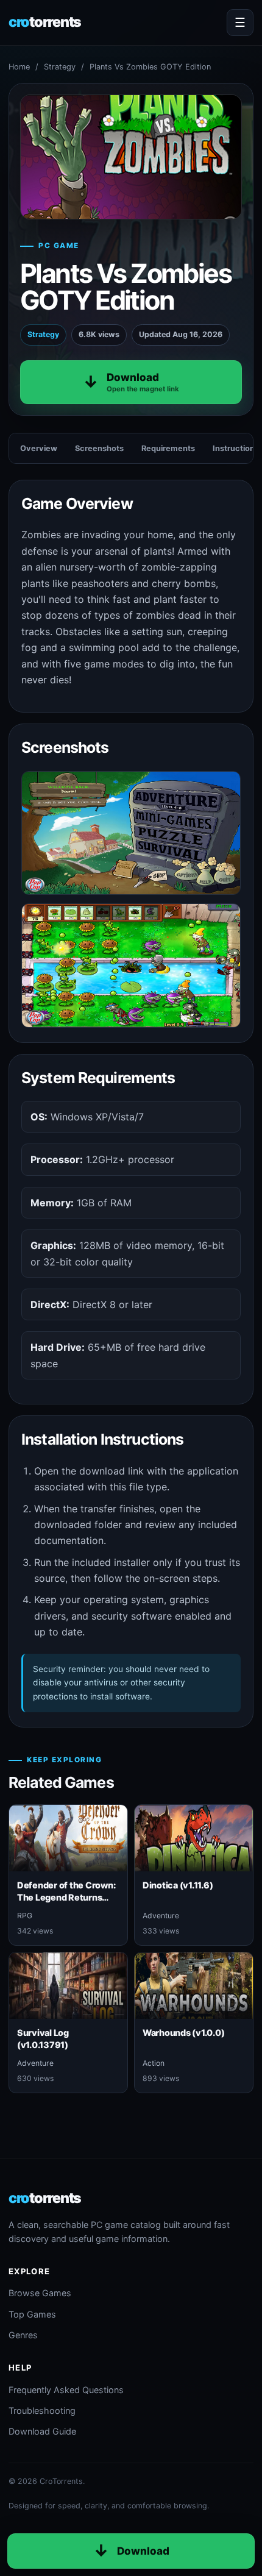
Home (19, 67)
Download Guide (42, 2431)
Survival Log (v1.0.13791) (43, 2038)
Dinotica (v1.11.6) (178, 1885)
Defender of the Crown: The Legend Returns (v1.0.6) (66, 1897)
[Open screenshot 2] (131, 965)
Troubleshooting (42, 2411)
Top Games (32, 2314)
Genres (23, 2335)
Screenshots (99, 448)
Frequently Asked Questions (66, 2390)
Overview (39, 448)
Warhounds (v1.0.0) (183, 2033)
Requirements (168, 448)
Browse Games (40, 2293)
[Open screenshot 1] (131, 833)
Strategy (60, 67)
